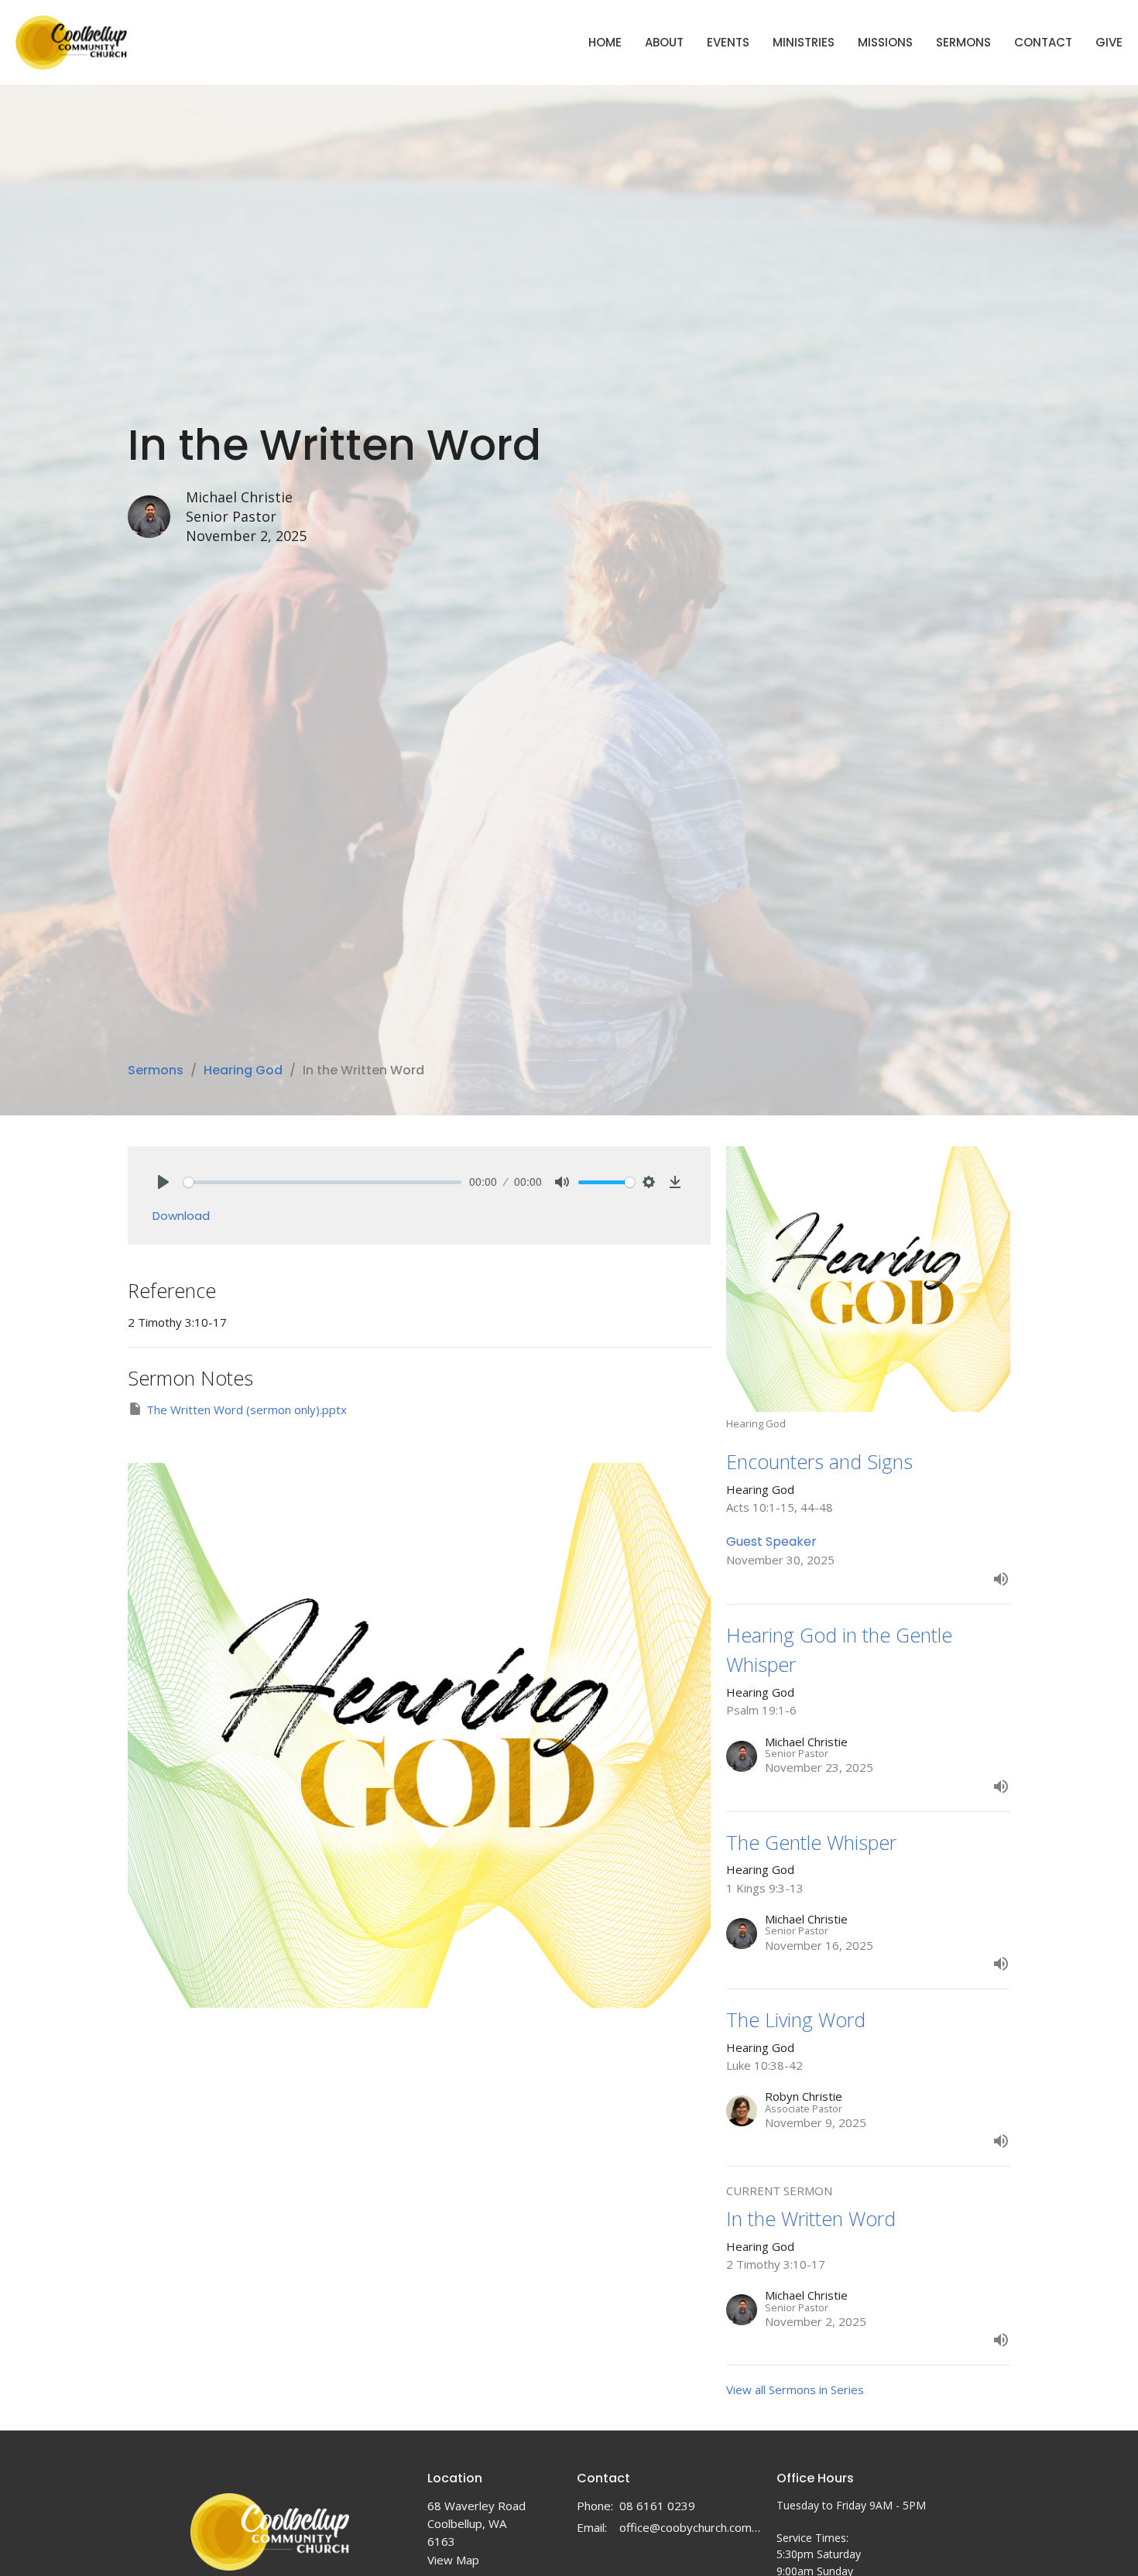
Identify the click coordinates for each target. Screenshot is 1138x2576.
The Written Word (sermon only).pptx (247, 1410)
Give (1109, 42)
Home (605, 42)
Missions (885, 42)
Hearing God (243, 1070)
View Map (453, 2560)
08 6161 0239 (657, 2506)
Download (181, 1216)
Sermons (963, 42)
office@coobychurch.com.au (690, 2527)
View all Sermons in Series (795, 2389)
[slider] (322, 1182)
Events (728, 42)
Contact (1043, 42)
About (664, 42)
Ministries (804, 42)
